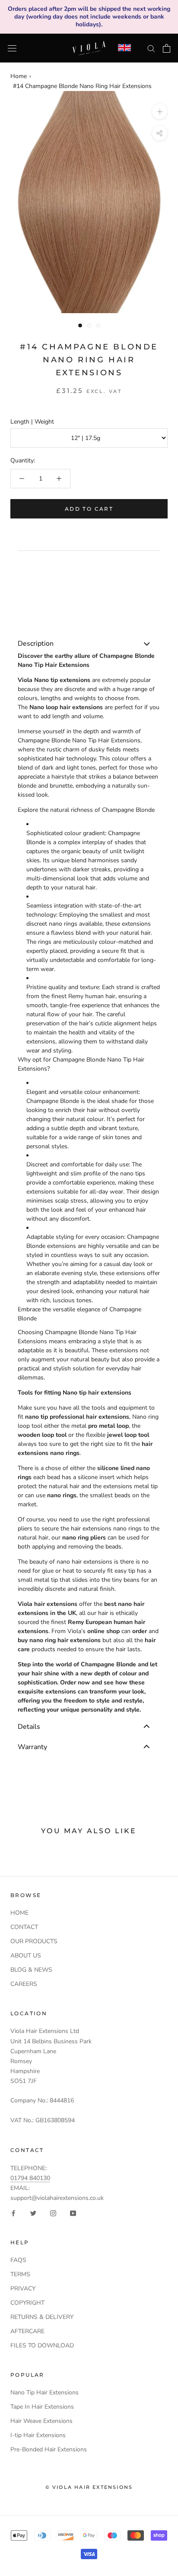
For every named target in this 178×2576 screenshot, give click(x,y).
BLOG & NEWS (31, 1970)
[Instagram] (53, 2213)
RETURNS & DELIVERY (42, 2317)
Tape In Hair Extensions (42, 2407)
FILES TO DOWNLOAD (42, 2345)
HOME (19, 1913)
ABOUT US (26, 1956)
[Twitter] (33, 2213)
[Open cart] (167, 48)
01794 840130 (30, 2178)
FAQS (18, 2260)
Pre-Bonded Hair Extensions (49, 2449)
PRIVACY (23, 2289)
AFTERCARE (27, 2331)
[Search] (151, 48)
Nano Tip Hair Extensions (44, 2392)
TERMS (20, 2274)
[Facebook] (13, 2213)
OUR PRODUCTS (34, 1941)
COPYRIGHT (27, 2303)
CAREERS (24, 1984)
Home (19, 76)
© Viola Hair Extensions (89, 2487)
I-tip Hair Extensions (38, 2435)
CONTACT (24, 1927)
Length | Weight (32, 422)
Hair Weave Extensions (41, 2421)
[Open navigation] (12, 48)
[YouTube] (73, 2213)
